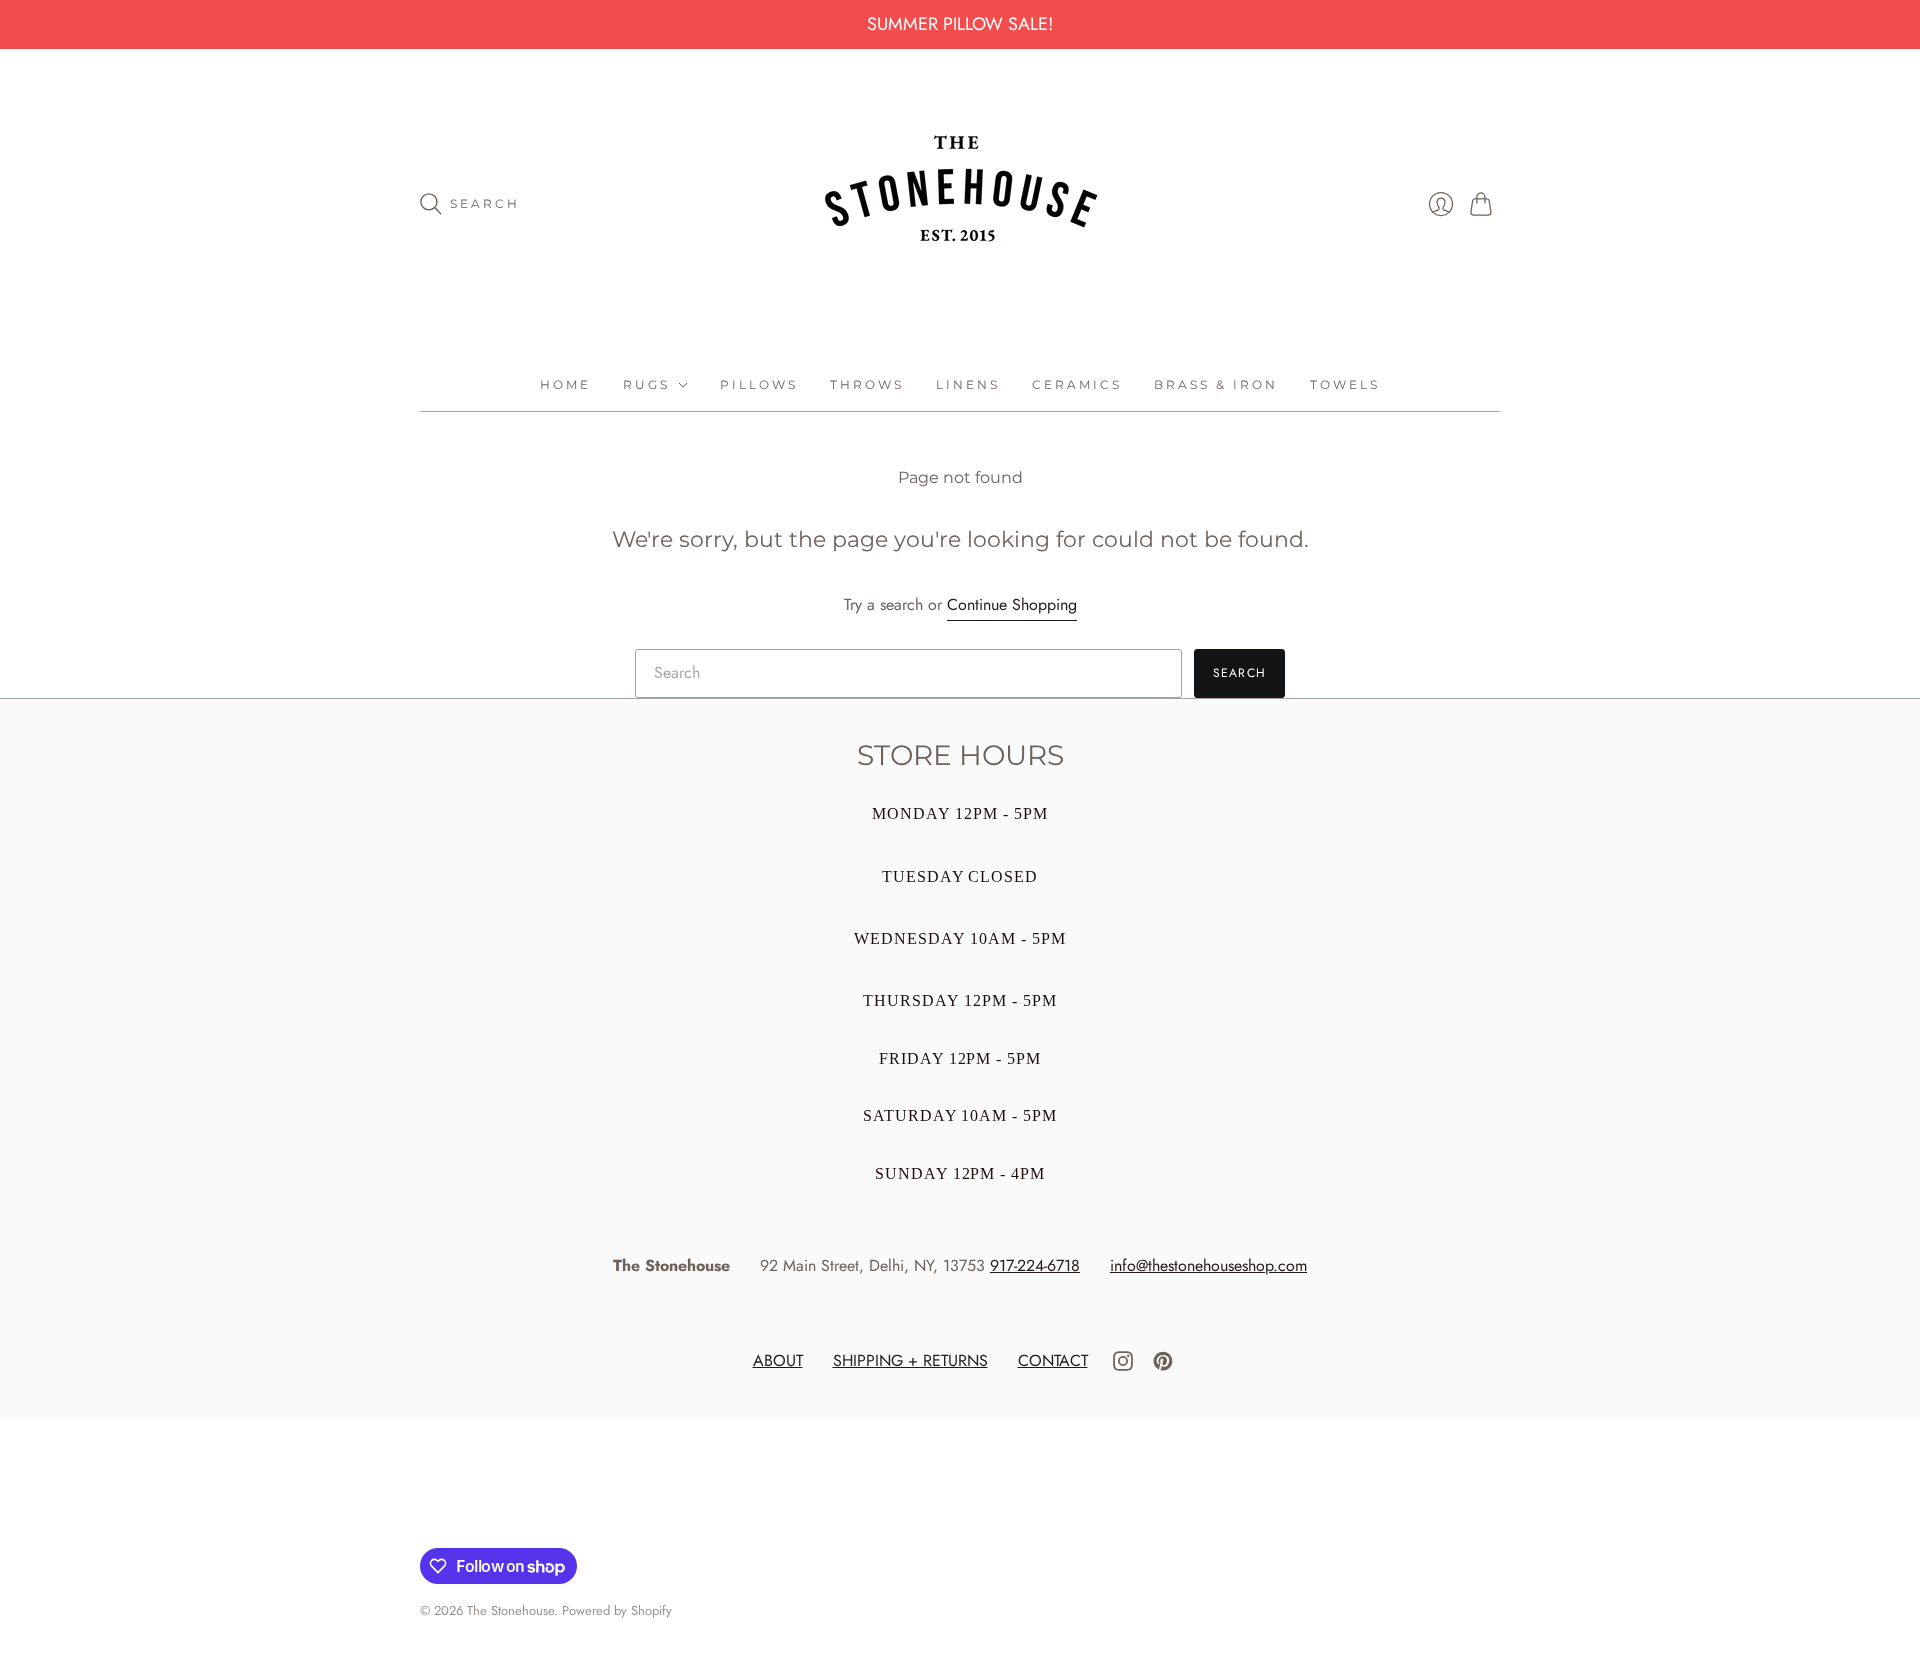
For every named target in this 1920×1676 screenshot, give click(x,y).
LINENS (968, 384)
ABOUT (778, 1360)
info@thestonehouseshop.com (1208, 1265)
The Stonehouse (510, 1610)
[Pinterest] (1163, 1365)
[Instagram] (1123, 1365)
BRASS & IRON (1216, 384)
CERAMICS (1077, 384)
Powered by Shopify (617, 1610)
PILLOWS (759, 384)
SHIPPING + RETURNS (910, 1360)
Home (565, 384)
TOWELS (1345, 384)
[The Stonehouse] (960, 204)
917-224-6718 (1035, 1265)
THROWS (867, 384)
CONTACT (1053, 1360)
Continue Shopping (1012, 605)
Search (1239, 673)
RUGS (646, 384)
